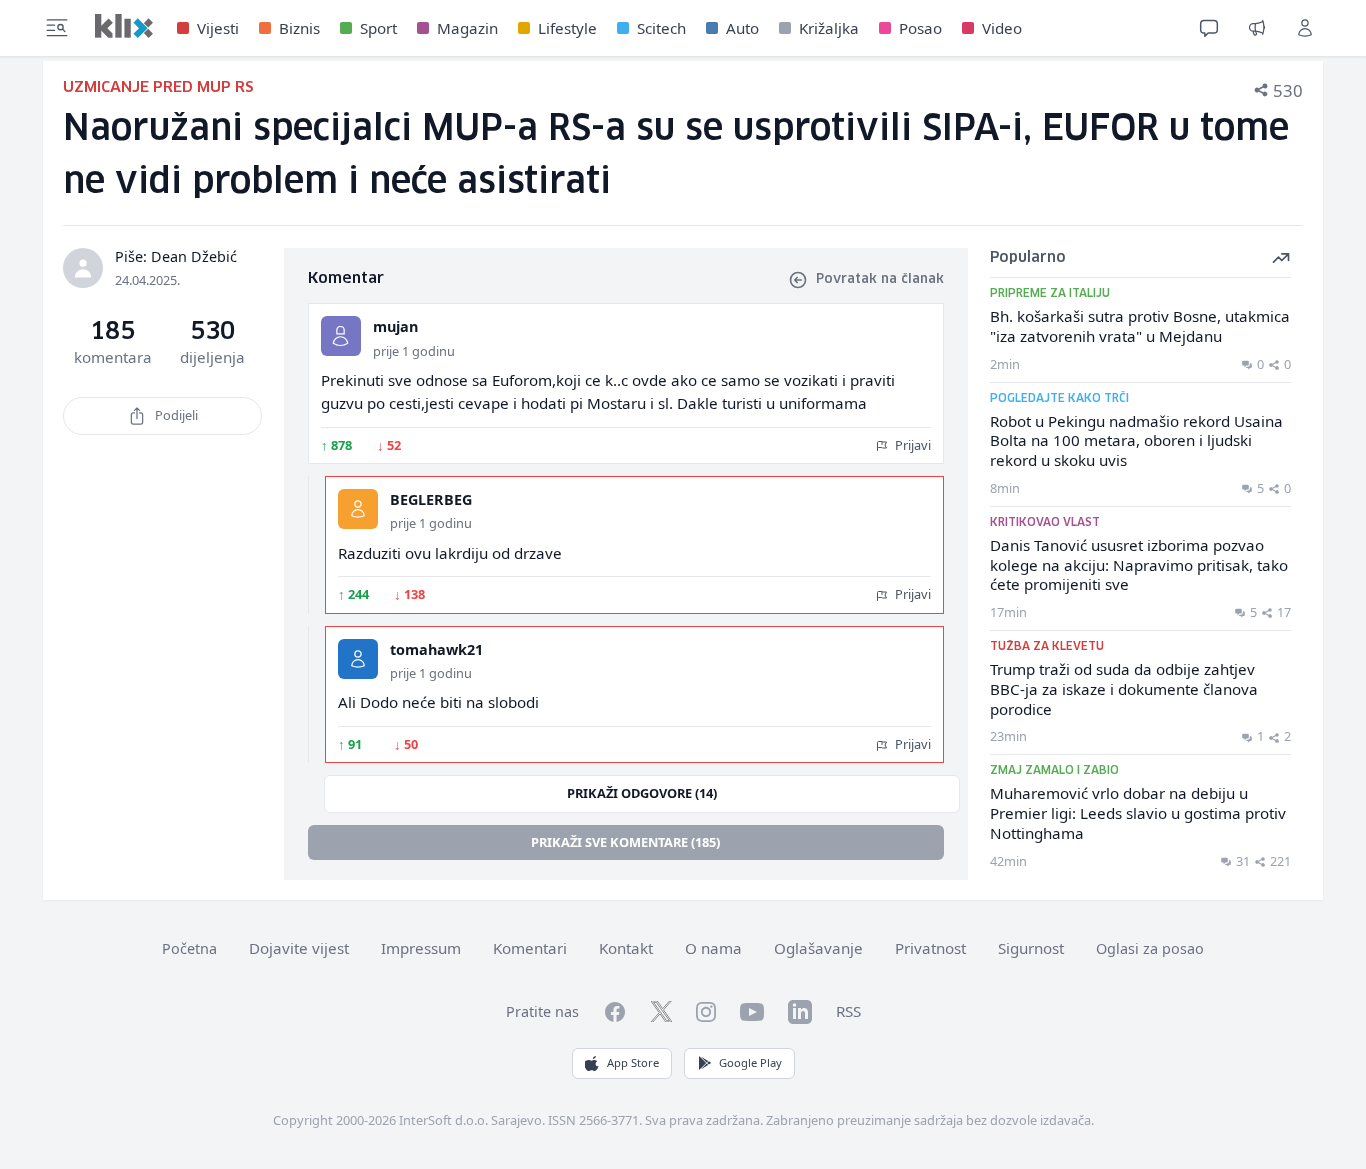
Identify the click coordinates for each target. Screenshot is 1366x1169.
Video (1002, 28)
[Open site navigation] (57, 28)
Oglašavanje (818, 948)
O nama (713, 948)
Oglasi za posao (1150, 948)
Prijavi (911, 445)
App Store (633, 1062)
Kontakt (626, 948)
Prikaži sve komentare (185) (625, 842)
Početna (189, 948)
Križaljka (829, 28)
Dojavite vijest (299, 948)
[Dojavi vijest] (1257, 28)
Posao (920, 28)
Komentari (530, 948)
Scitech (661, 28)
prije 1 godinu (414, 351)
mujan (395, 326)
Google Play (750, 1062)
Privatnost (930, 948)
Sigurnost (1031, 948)
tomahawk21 (436, 649)
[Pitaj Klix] (1209, 28)
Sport (378, 28)
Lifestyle (567, 28)
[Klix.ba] (124, 26)
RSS (848, 1011)
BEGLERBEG (431, 499)
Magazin (467, 28)
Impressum (421, 948)
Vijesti (218, 28)
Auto (742, 28)
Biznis (299, 28)
